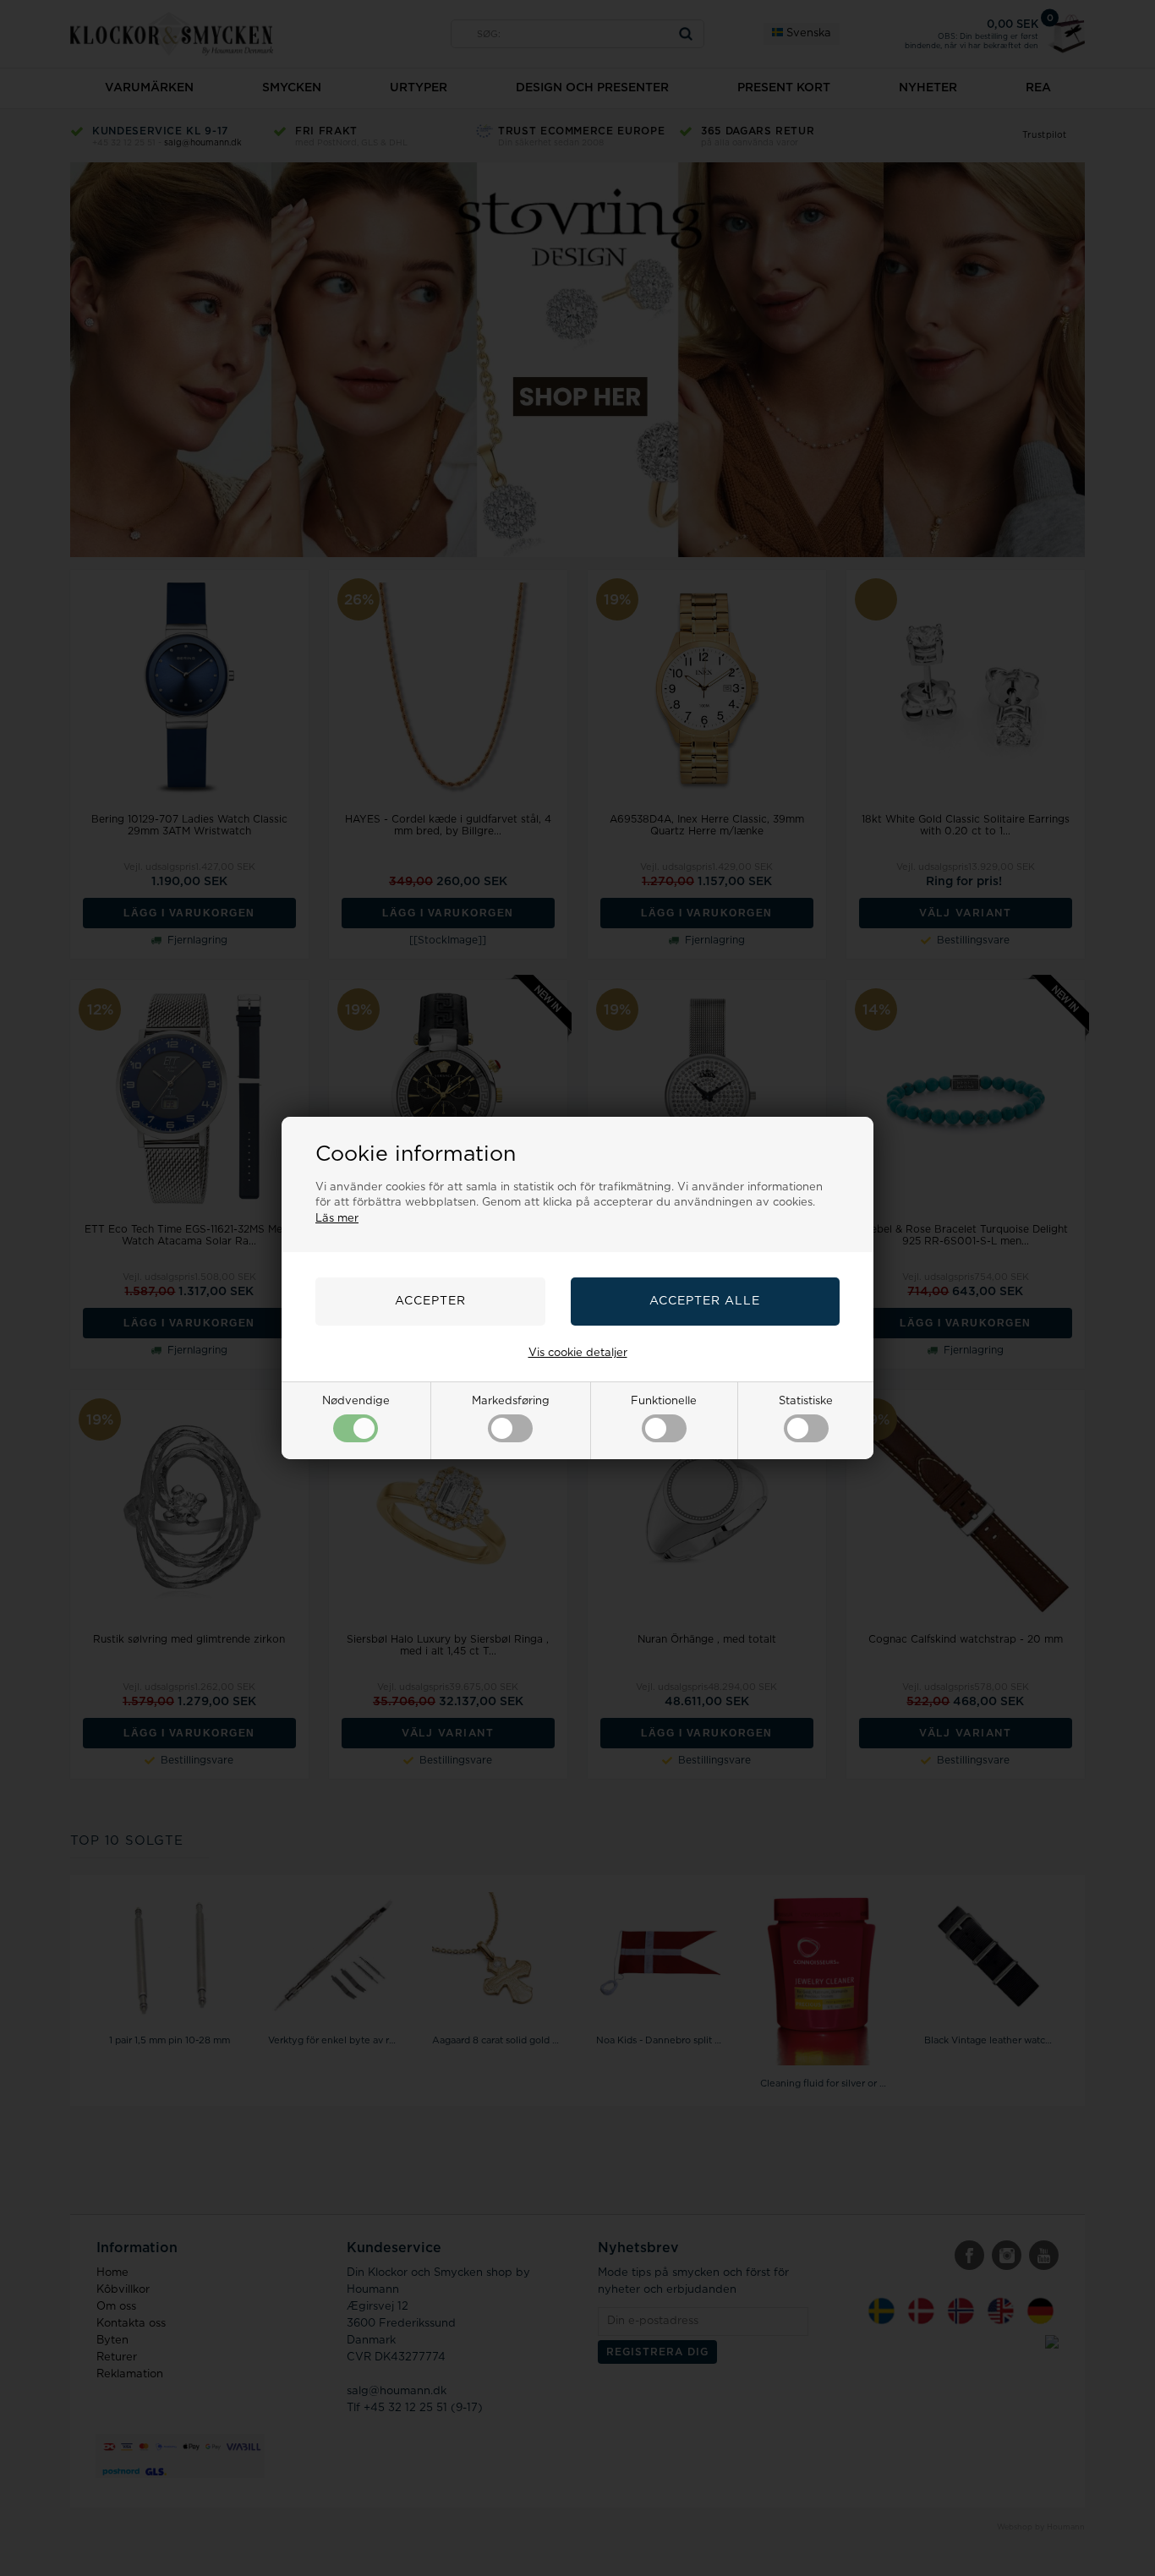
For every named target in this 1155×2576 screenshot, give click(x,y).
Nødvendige (356, 1401)
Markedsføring (511, 1401)
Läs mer (337, 1219)
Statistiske (806, 1401)
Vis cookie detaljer (578, 1353)
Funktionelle (664, 1401)
